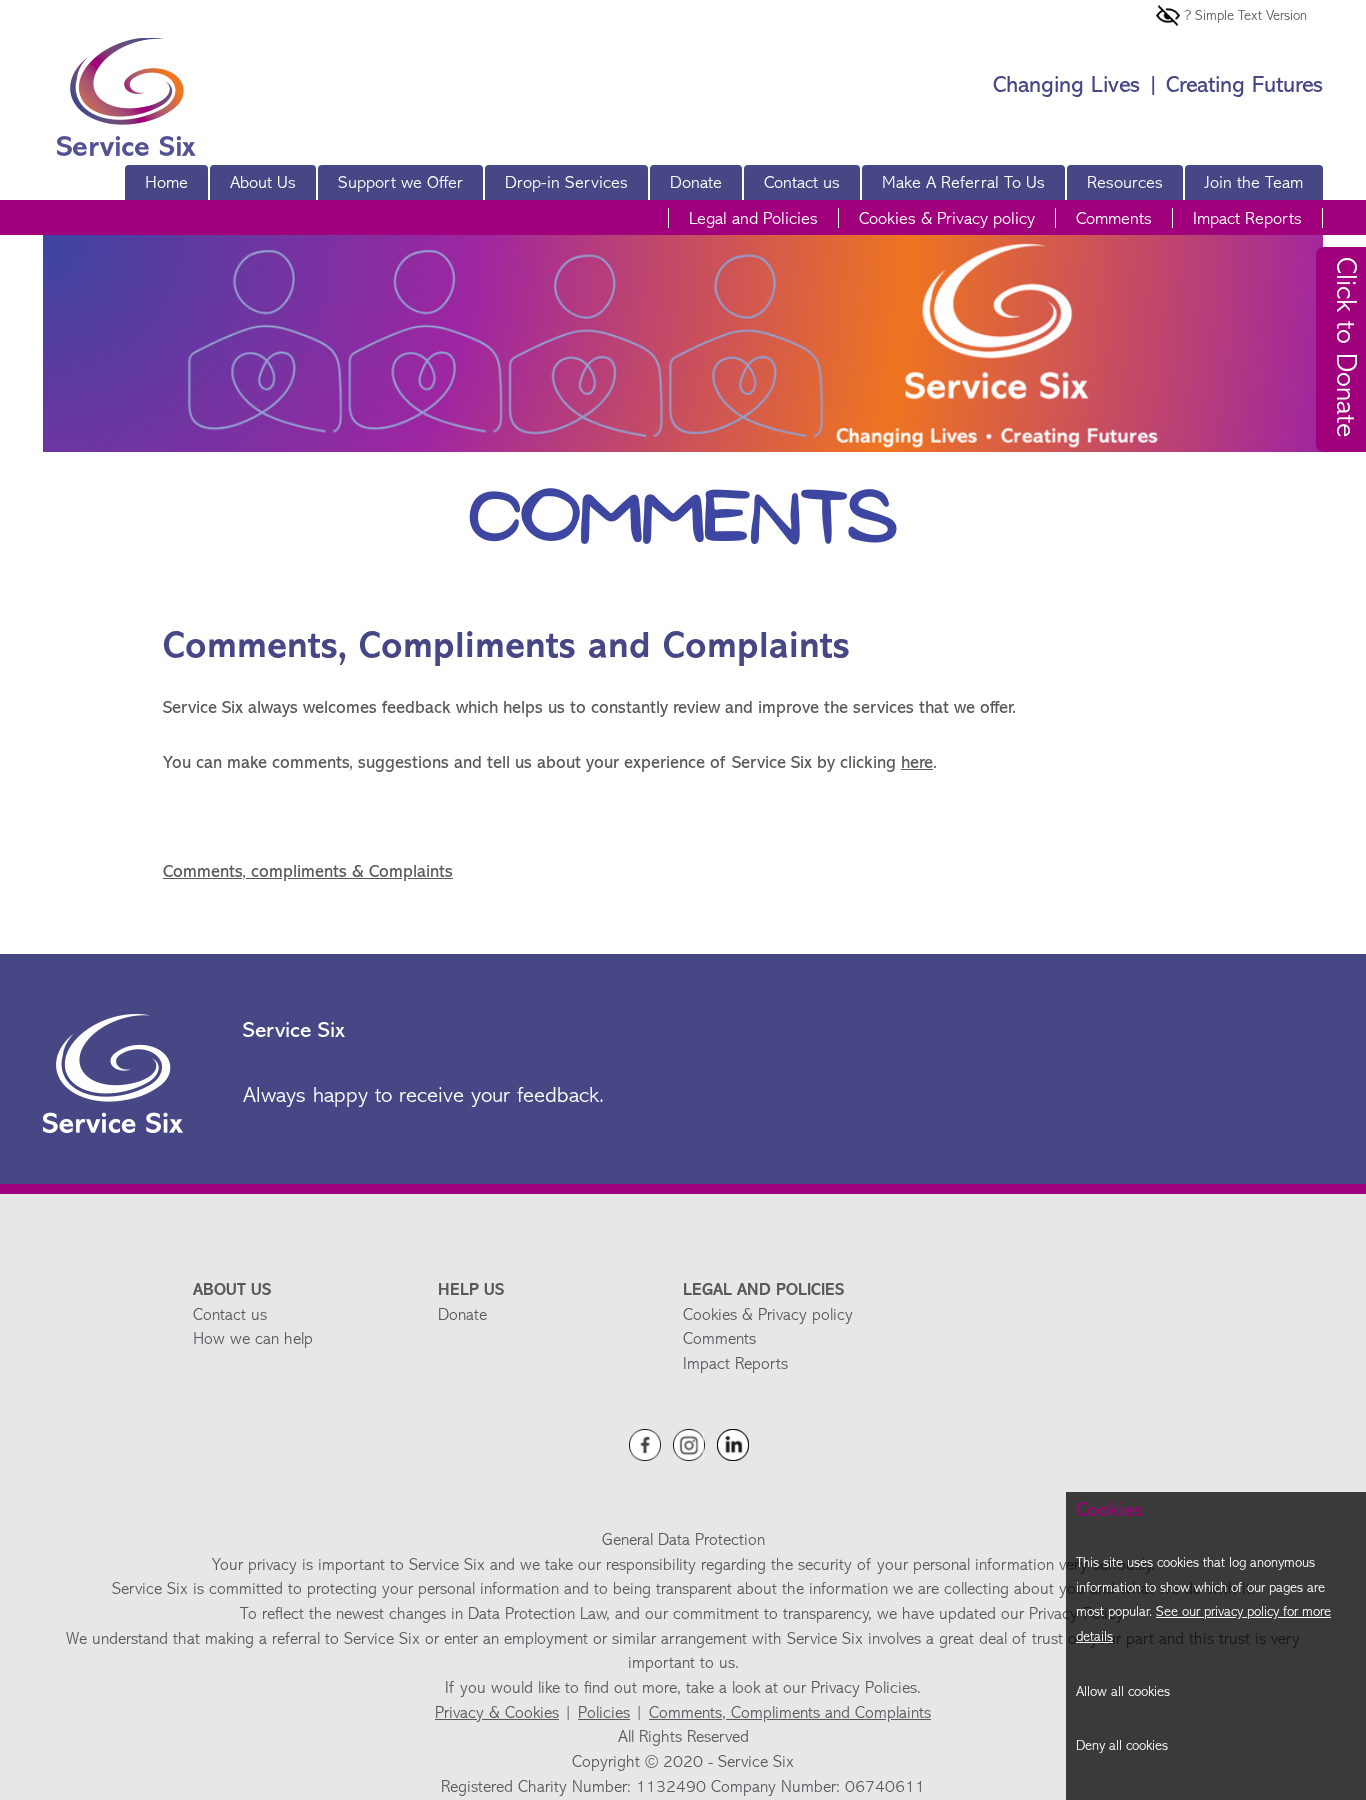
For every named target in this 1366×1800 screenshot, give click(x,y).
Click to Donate (1344, 347)
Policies (604, 1713)
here (917, 763)
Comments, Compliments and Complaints (790, 1713)
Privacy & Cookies (497, 1713)
